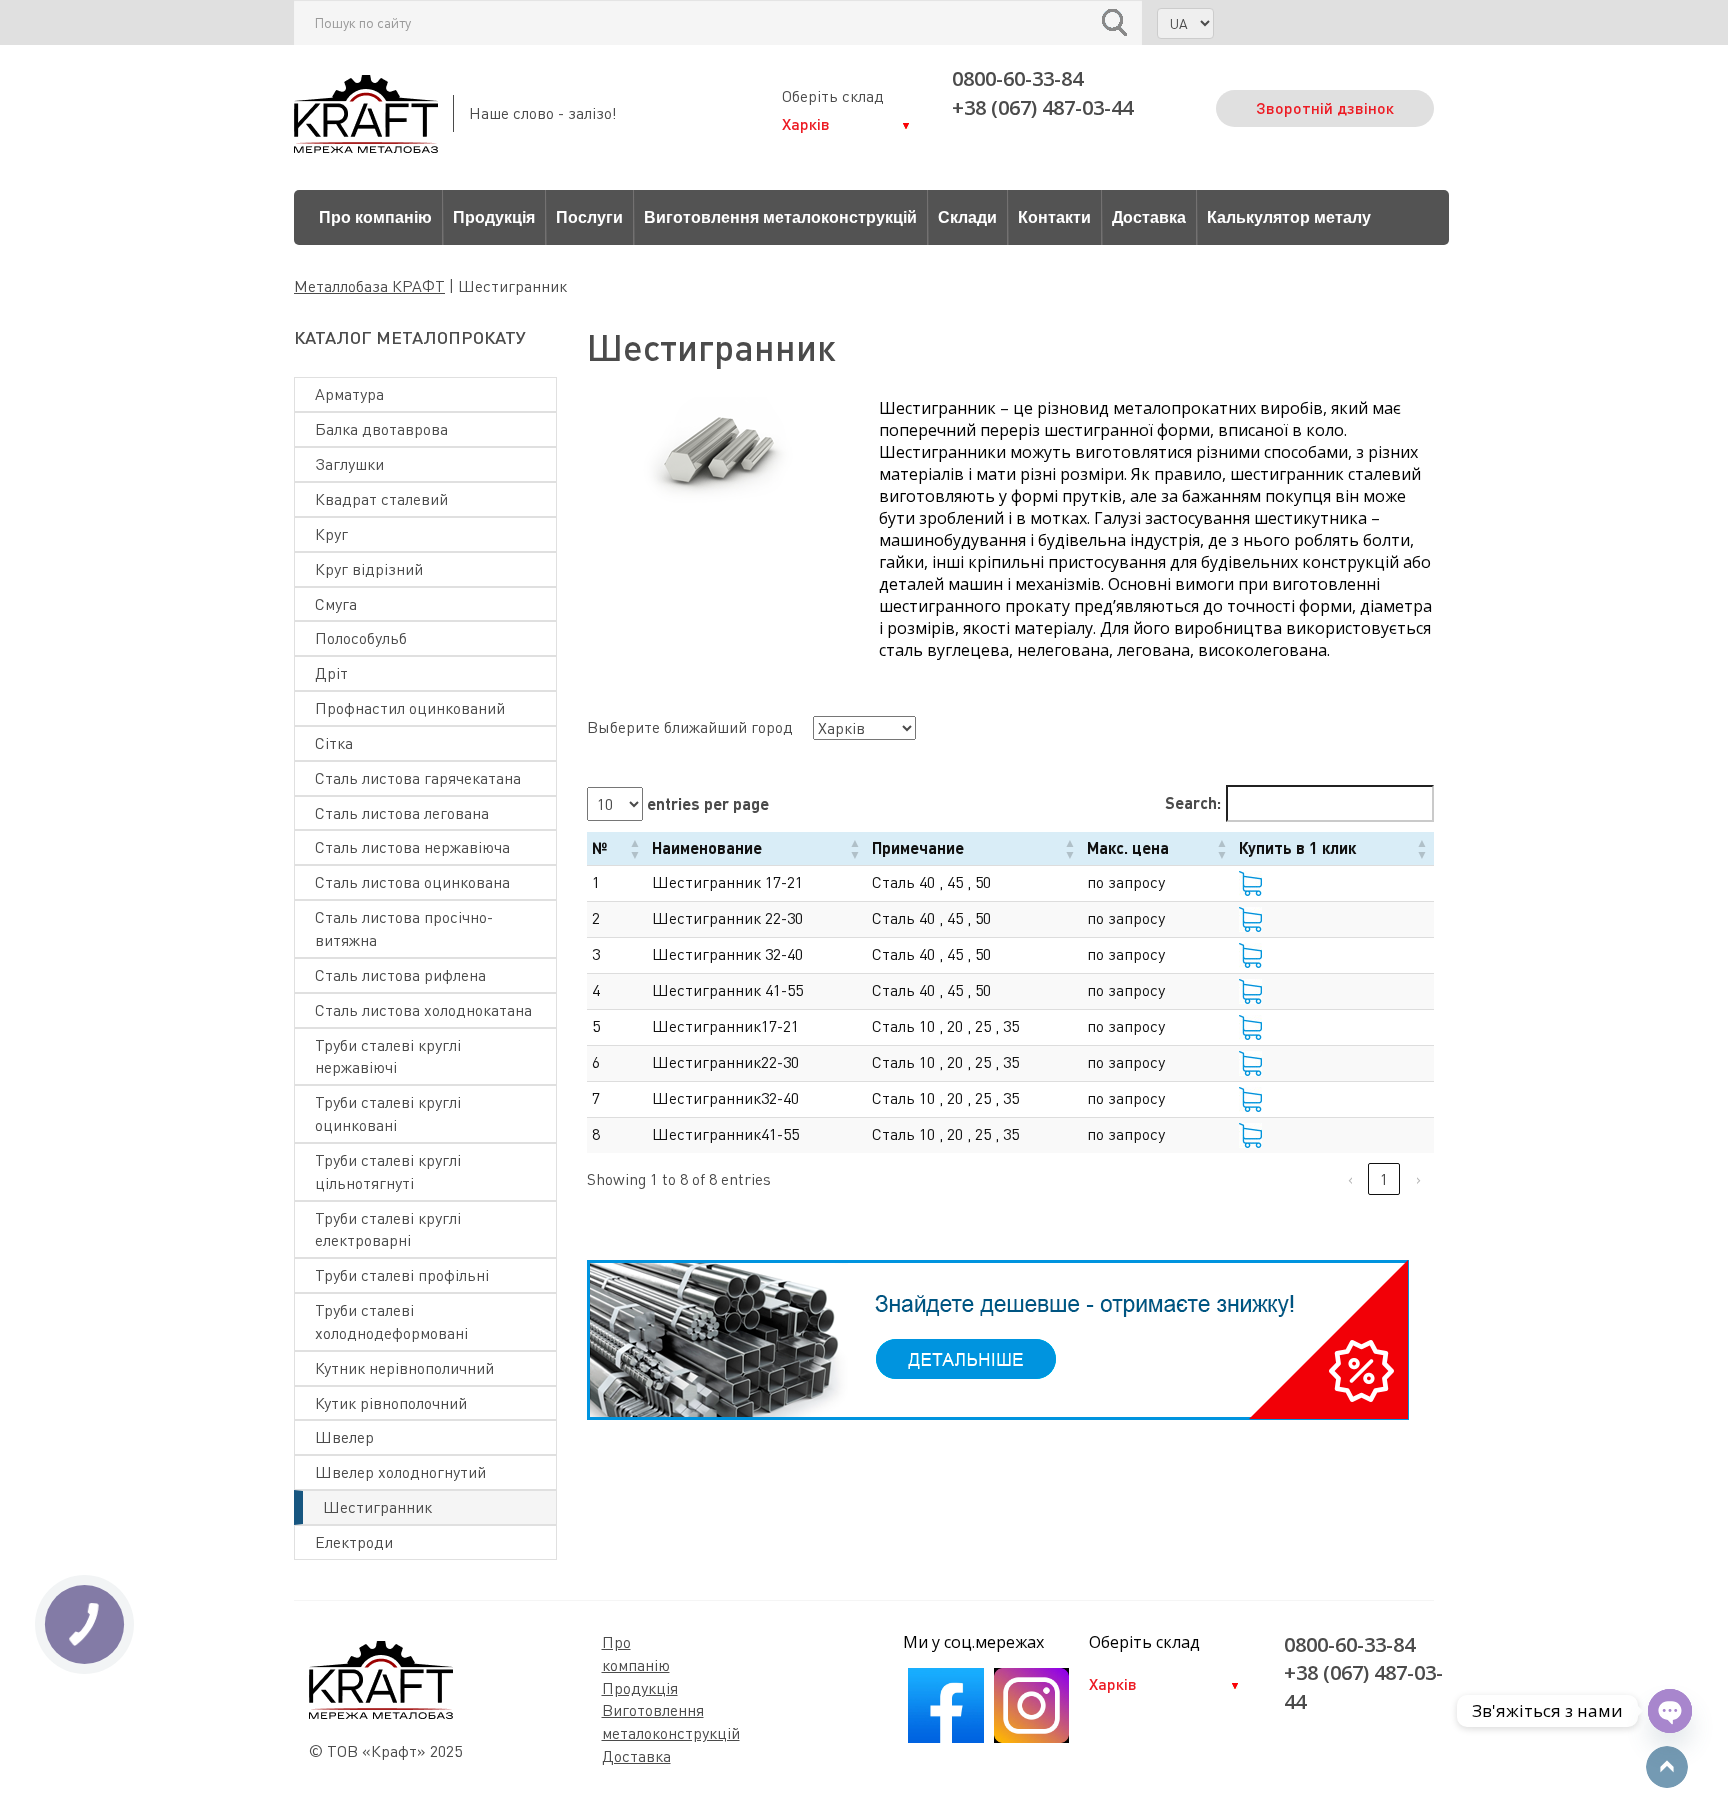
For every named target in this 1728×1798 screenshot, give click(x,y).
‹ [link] (1350, 1179)
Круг (331, 534)
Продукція (494, 217)
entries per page (706, 803)
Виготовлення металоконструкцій (780, 217)
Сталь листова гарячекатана (418, 778)
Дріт (331, 673)
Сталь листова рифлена (400, 975)
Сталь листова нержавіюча (412, 847)
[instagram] (1031, 1737)
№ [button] (599, 847)
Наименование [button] (707, 847)
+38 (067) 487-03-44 (1042, 107)
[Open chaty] (1670, 1711)
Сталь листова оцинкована (412, 882)
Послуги (589, 217)
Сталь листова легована (402, 813)
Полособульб (361, 638)
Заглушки (349, 464)
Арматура (349, 394)
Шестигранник (377, 1507)
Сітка (334, 743)
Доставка (1149, 217)
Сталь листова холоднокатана (423, 1010)
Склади (967, 217)
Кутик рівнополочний (391, 1403)
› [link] (1418, 1179)
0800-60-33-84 (1017, 78)
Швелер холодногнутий (400, 1472)
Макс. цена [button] (1128, 847)
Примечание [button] (918, 847)
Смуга (336, 604)
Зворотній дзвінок (1325, 107)
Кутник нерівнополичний (404, 1368)
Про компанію (375, 217)
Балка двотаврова (381, 429)
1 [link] (1384, 1179)
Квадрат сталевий (381, 499)
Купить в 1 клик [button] (1297, 847)
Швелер (344, 1437)
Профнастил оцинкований (410, 708)
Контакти (1054, 217)
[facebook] (945, 1737)
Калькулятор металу (1289, 217)
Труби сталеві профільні (402, 1275)
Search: (1193, 802)
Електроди (354, 1542)
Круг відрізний (369, 569)
